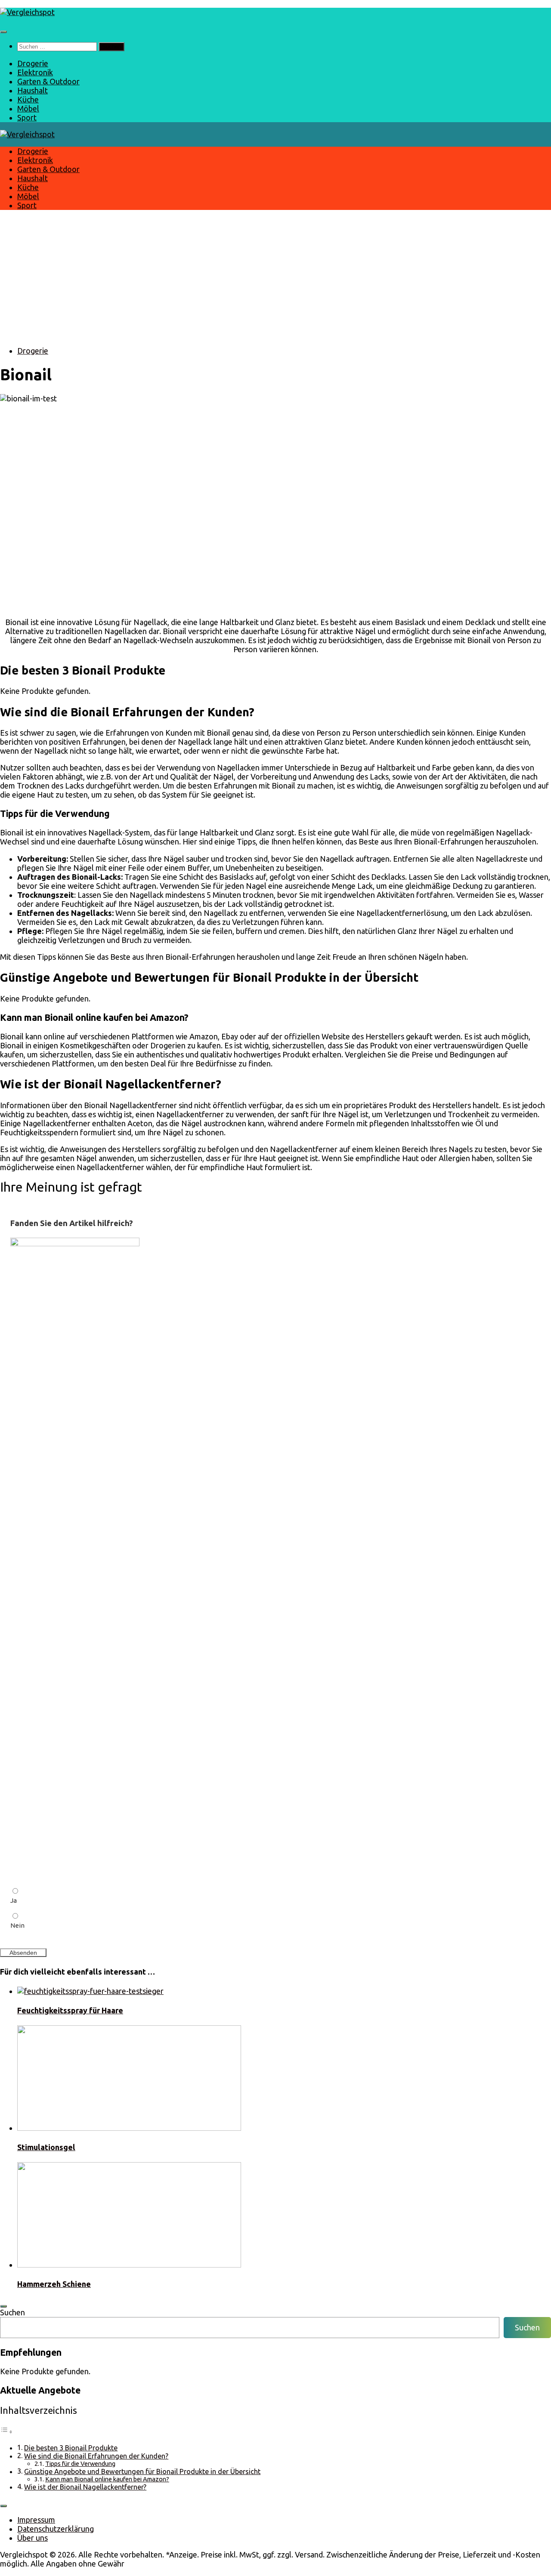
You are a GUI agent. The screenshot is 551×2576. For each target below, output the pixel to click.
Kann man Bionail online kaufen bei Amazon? (107, 2479)
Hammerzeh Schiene (54, 2284)
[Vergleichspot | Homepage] (27, 12)
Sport (27, 117)
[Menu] (3, 32)
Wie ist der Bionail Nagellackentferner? (85, 2487)
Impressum (36, 2520)
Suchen (12, 2312)
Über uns (33, 2538)
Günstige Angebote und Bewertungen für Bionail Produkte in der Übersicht (142, 2471)
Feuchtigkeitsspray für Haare (70, 2010)
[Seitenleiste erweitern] (3, 2306)
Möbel (28, 108)
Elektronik (35, 72)
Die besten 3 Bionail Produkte (71, 2448)
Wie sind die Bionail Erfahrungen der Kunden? (96, 2456)
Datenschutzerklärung (56, 2529)
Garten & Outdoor (48, 81)
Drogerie (33, 63)
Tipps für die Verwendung (80, 2464)
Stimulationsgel (46, 2147)
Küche (28, 99)
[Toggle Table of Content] (6, 2431)
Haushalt (33, 90)
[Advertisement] (275, 278)
